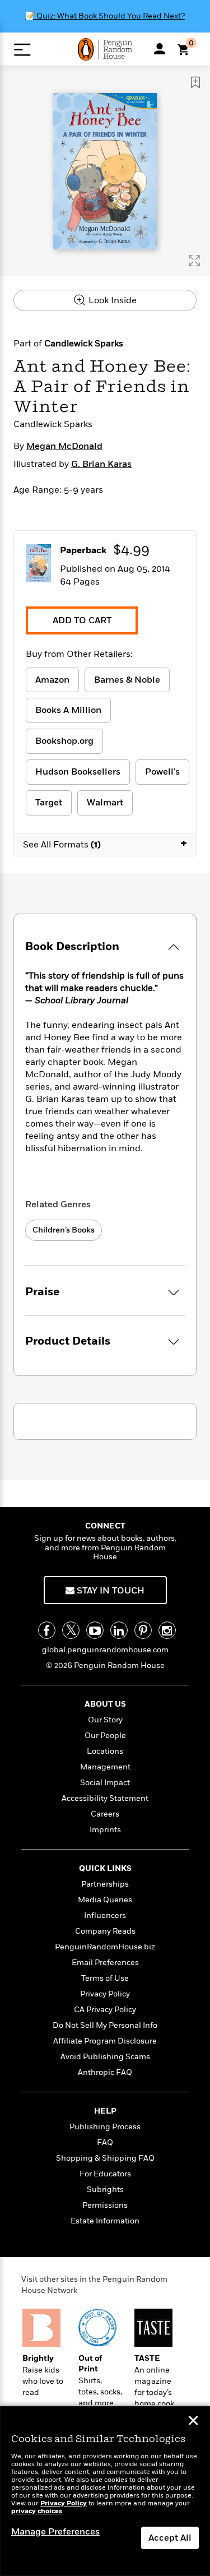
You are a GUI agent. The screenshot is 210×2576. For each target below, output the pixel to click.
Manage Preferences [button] (55, 2532)
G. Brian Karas (101, 464)
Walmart (105, 803)
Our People (105, 1736)
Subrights (105, 2190)
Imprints (105, 1830)
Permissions (105, 2205)
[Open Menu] (22, 50)
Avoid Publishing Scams (105, 2057)
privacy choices (37, 2511)
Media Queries (105, 1900)
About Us (105, 1704)
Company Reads (105, 1931)
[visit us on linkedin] (119, 1630)
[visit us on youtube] (95, 1630)
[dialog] (105, 2491)
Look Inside (111, 300)
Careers (105, 1814)
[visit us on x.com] (71, 1630)
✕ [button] (193, 2422)
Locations (105, 1751)
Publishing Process (105, 2127)
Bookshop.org (64, 741)
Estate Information (105, 2221)
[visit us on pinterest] (143, 1630)
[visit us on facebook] (47, 1630)
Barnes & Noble (127, 680)
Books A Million (68, 710)
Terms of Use (105, 1978)
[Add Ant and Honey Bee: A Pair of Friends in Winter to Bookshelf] (195, 82)
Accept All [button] (170, 2538)
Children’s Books (64, 1230)
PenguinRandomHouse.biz (105, 1947)
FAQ (105, 2142)
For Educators (105, 2174)
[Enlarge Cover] (194, 261)
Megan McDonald (64, 446)
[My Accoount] (160, 49)
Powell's (162, 772)
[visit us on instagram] (167, 1630)
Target (49, 803)
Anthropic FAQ (105, 2072)
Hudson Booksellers (78, 772)
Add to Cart (82, 620)
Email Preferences (105, 1963)
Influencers (105, 1915)
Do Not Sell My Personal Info (105, 2025)
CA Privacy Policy (105, 2010)
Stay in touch (109, 1591)
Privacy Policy (105, 1994)
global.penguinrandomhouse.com (105, 1650)
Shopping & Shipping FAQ (105, 2158)
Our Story (105, 1720)
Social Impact (105, 1783)
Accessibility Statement (105, 1798)
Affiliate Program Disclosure (105, 2041)
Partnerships (105, 1884)
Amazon (52, 680)
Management (105, 1767)
